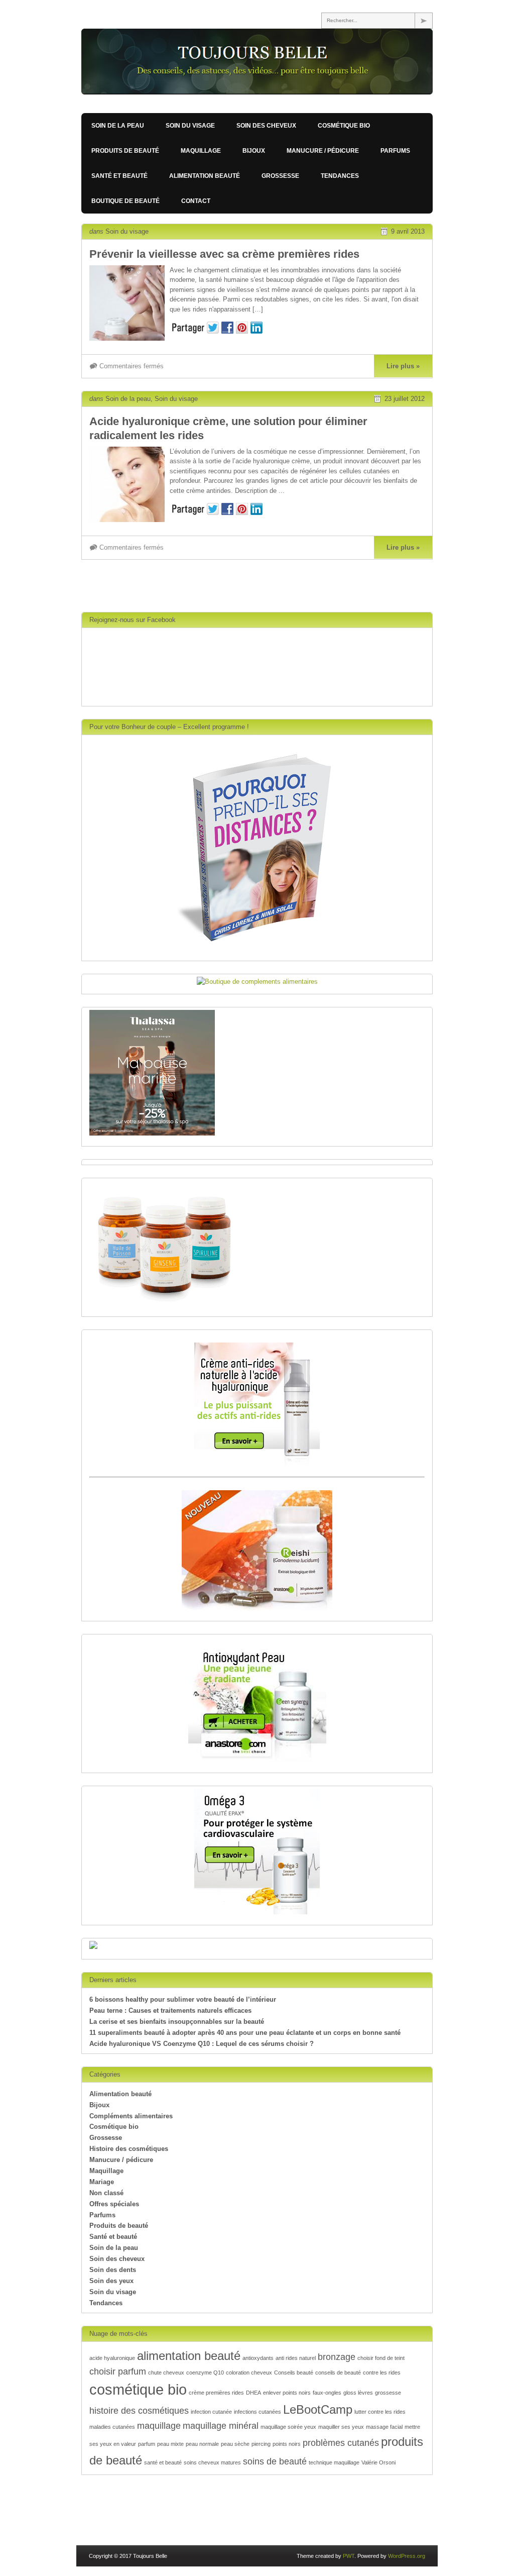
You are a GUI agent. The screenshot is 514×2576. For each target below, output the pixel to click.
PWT (349, 2556)
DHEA (253, 2393)
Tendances (340, 176)
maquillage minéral (221, 2426)
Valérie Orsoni (378, 2462)
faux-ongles (327, 2393)
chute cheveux (166, 2373)
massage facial (384, 2427)
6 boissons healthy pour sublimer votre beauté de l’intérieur (183, 1999)
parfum (147, 2444)
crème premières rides (216, 2393)
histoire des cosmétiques (139, 2411)
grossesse (388, 2393)
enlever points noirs (287, 2393)
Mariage (102, 2182)
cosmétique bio (138, 2389)
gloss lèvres (358, 2393)
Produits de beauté (125, 151)
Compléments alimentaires (131, 2116)
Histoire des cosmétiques (129, 2149)
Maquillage (201, 151)
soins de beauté (275, 2461)
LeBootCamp (318, 2409)
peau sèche (235, 2444)
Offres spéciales (114, 2204)
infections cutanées (258, 2412)
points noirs (287, 2444)
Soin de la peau (118, 126)
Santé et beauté (119, 176)
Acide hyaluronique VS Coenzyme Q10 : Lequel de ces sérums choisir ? (202, 2044)
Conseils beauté (294, 2373)
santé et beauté (163, 2462)
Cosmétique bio (344, 126)
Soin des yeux (111, 2281)
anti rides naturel (296, 2358)
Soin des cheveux (266, 126)
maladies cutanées (112, 2427)
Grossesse (280, 176)
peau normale (202, 2444)
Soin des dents (113, 2270)
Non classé (106, 2193)
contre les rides (382, 2373)
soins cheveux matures (212, 2462)
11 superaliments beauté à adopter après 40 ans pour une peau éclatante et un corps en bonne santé (245, 2033)
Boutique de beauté (125, 201)
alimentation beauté (189, 2356)
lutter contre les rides (380, 2412)
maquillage (159, 2426)
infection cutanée (211, 2412)
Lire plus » (403, 366)
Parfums (395, 151)
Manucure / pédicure (323, 151)
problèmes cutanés (341, 2443)
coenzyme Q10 (205, 2373)
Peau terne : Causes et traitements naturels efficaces (170, 2011)
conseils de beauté (338, 2373)
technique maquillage (334, 2462)
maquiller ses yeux (341, 2427)
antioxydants (258, 2358)
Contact (196, 201)
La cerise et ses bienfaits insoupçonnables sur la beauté (177, 2022)
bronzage (337, 2357)
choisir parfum (118, 2372)
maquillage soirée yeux (288, 2427)
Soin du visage (190, 126)
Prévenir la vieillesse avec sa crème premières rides (224, 254)
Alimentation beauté (205, 176)
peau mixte (170, 2444)
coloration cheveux (249, 2373)
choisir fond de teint (381, 2358)
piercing (261, 2444)
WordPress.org (407, 2556)
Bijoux (254, 151)
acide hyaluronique (112, 2358)
